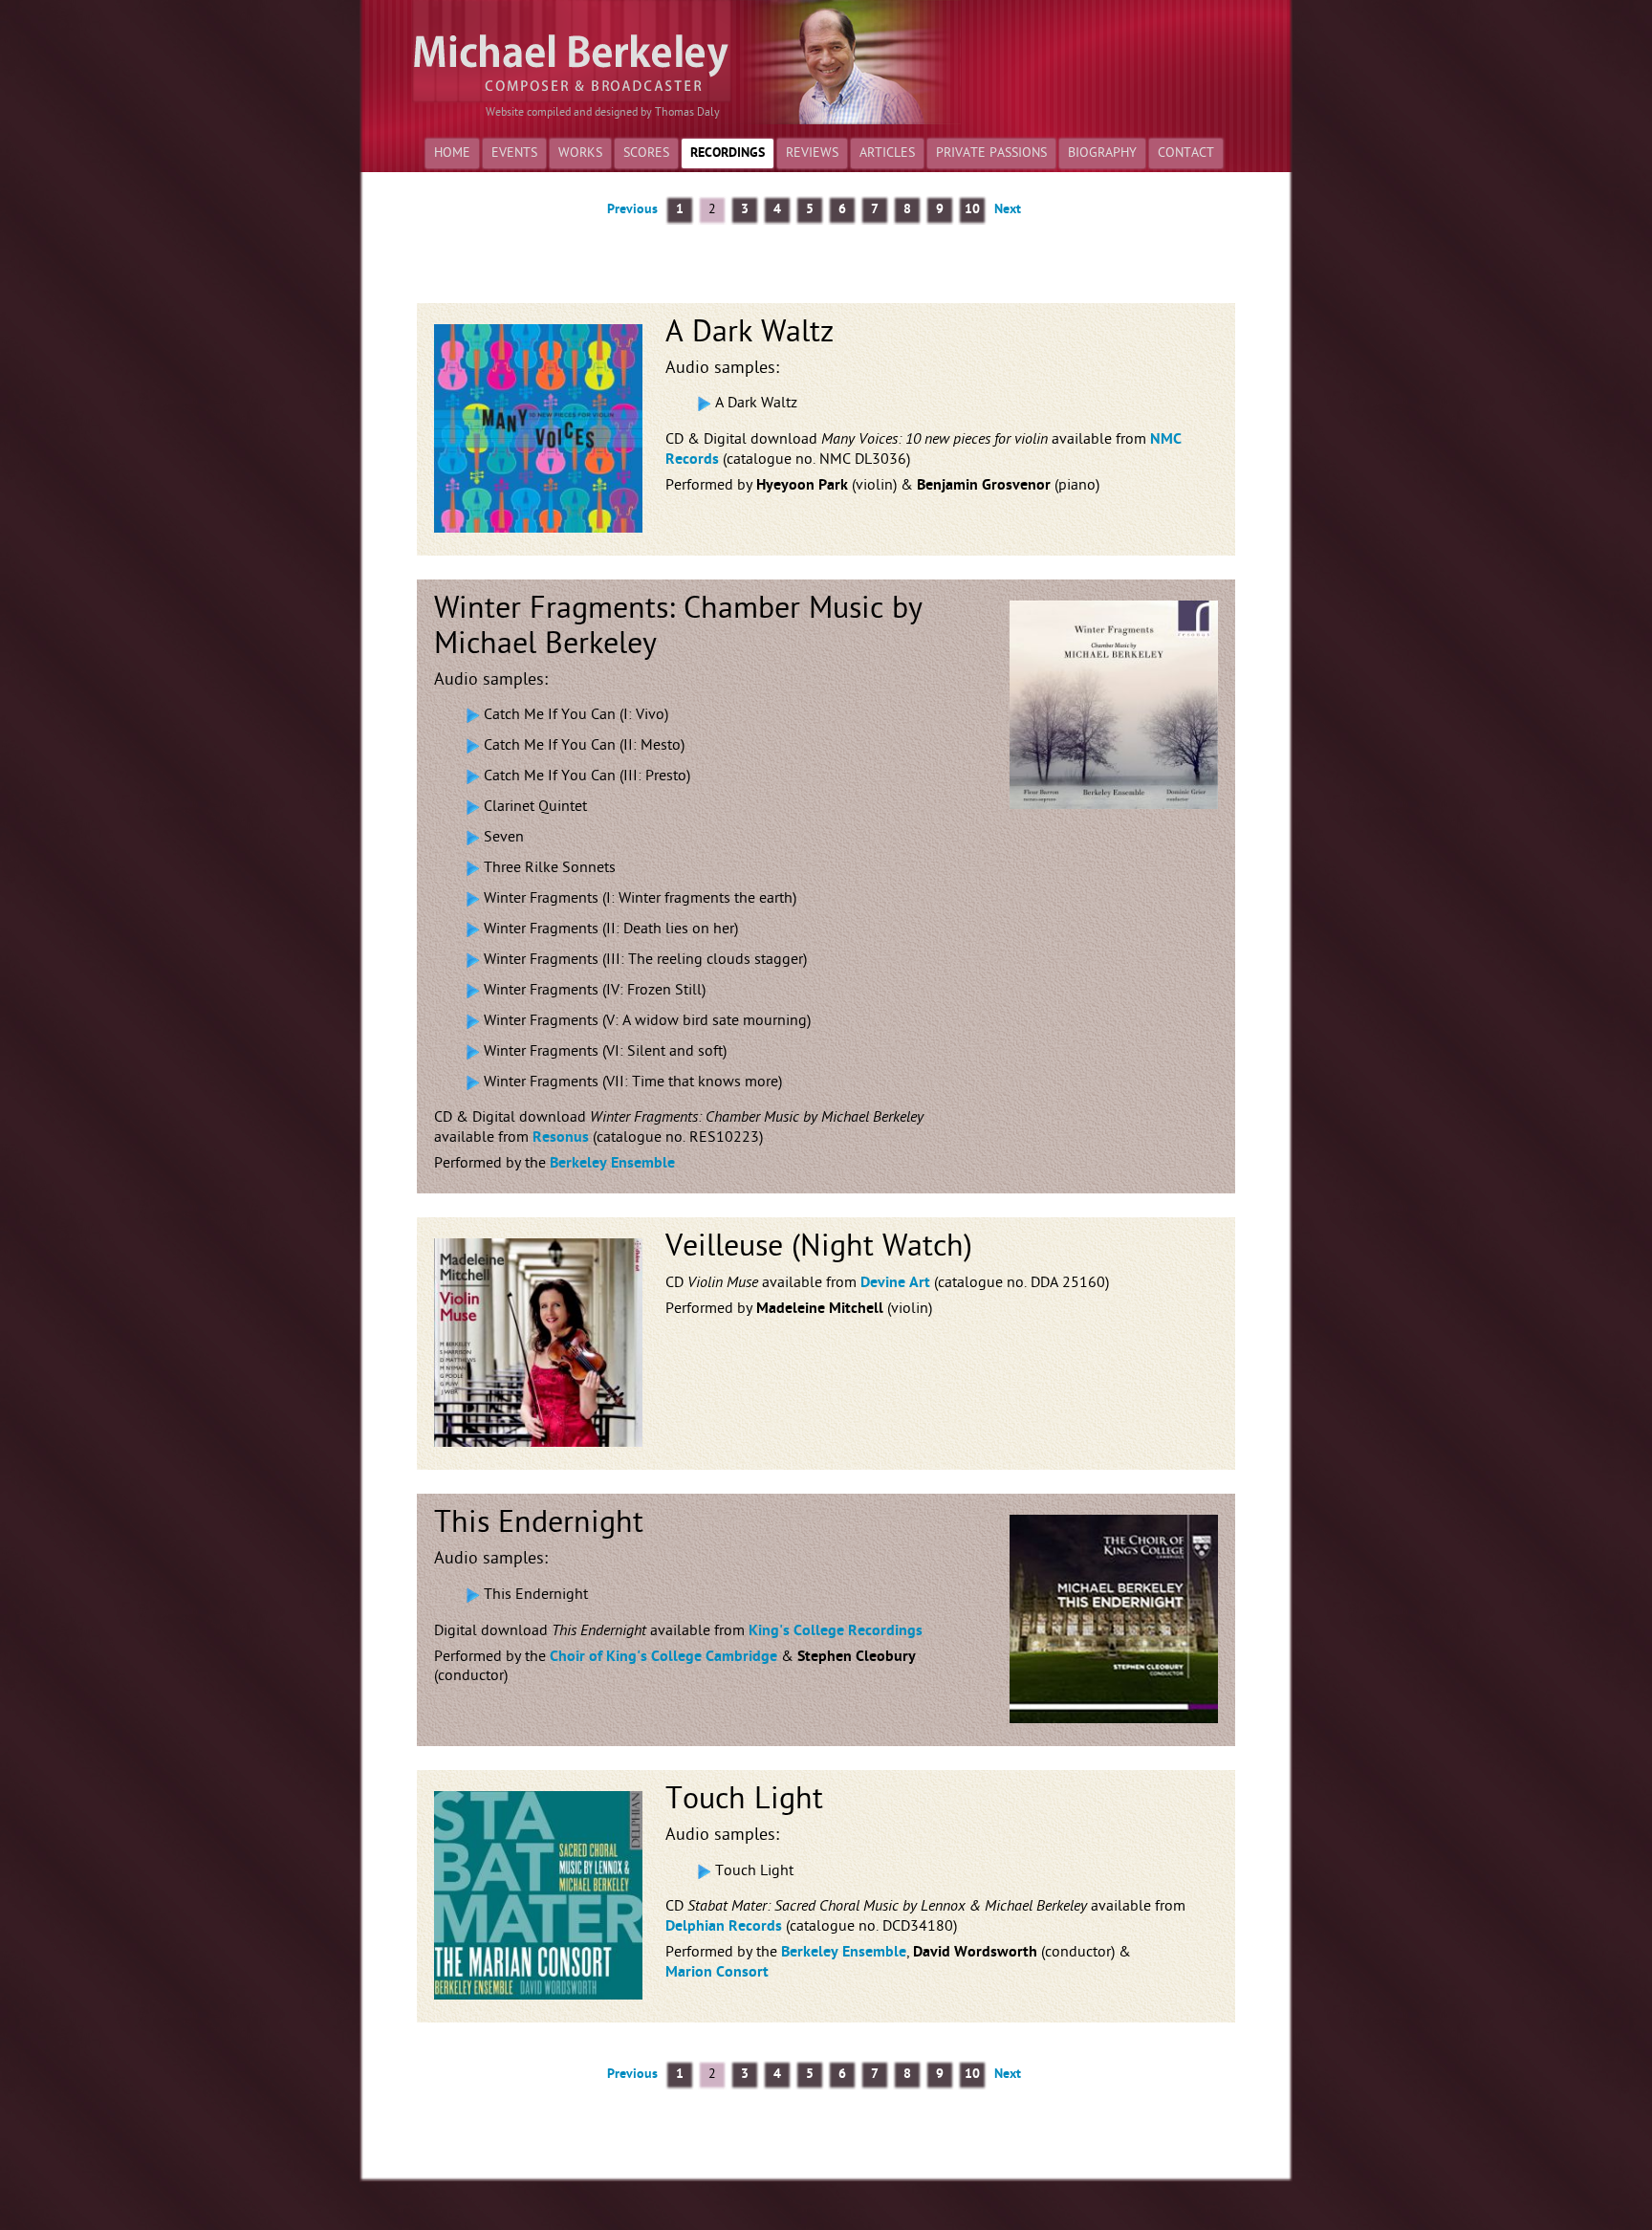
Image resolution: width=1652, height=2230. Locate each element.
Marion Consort (717, 1973)
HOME (452, 153)
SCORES (646, 153)
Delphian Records (724, 1927)
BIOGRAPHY (1102, 153)
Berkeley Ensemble (612, 1164)
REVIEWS (812, 153)
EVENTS (514, 153)
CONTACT (1186, 153)
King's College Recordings (836, 1631)
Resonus (561, 1138)
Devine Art (895, 1283)
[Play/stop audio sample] (704, 404)
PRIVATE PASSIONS (991, 153)
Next (1008, 210)
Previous (632, 210)
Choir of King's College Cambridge (663, 1657)
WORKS (580, 153)
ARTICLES (887, 153)
